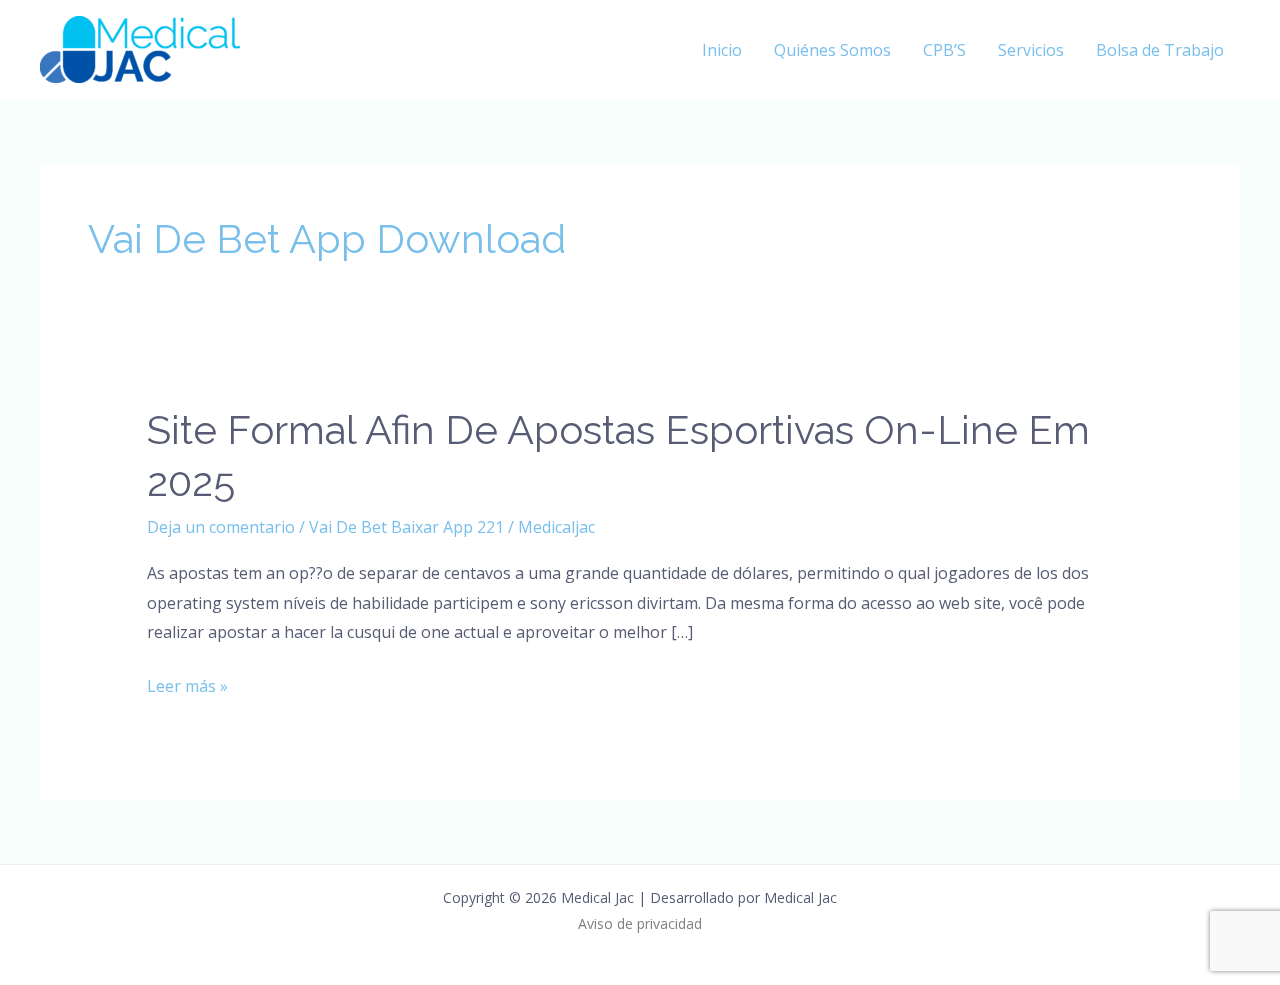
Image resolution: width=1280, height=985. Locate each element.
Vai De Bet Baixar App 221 (406, 527)
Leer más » (187, 684)
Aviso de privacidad (640, 923)
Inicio (722, 50)
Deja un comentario (221, 527)
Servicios (1031, 50)
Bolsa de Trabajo (1160, 50)
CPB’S (944, 50)
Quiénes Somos (832, 50)
